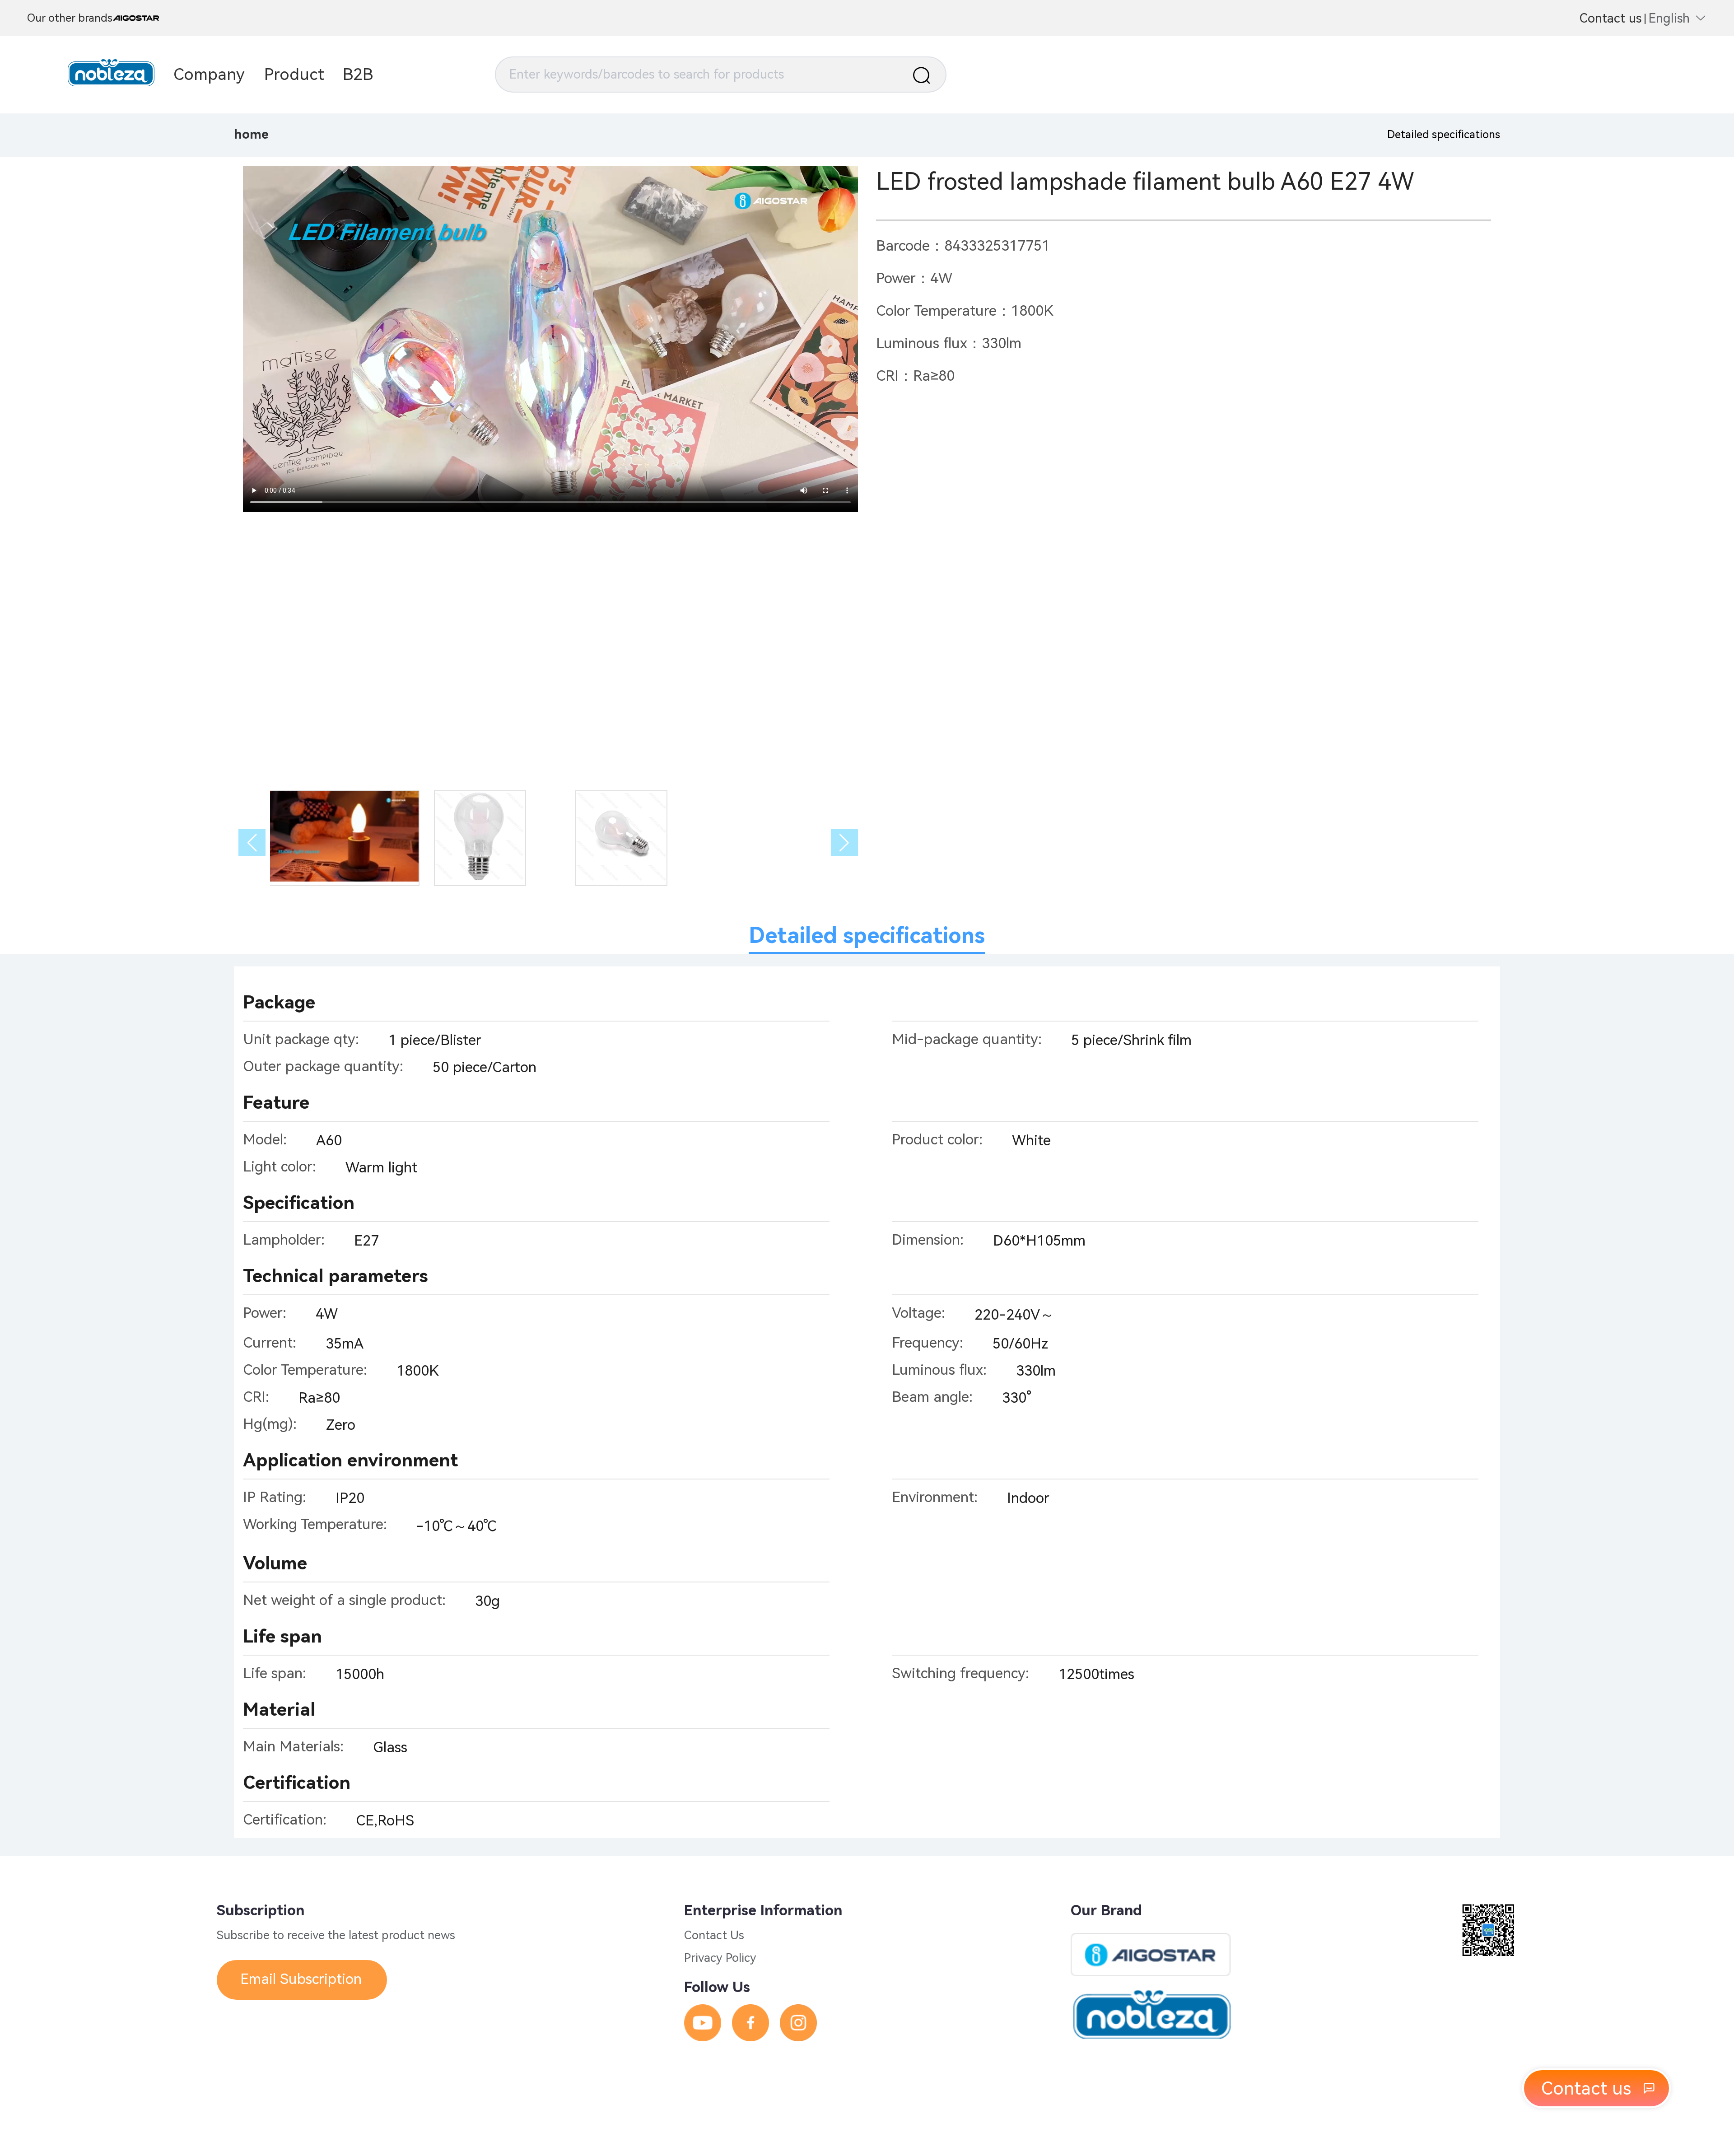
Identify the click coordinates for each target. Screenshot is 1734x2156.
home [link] (251, 134)
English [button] (1669, 18)
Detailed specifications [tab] (867, 936)
